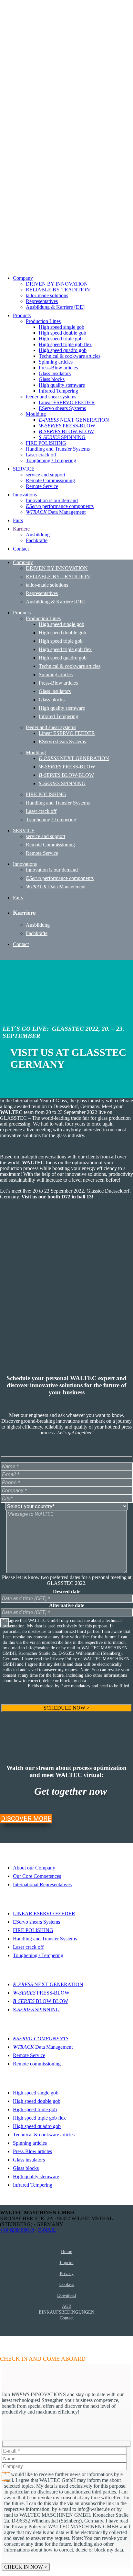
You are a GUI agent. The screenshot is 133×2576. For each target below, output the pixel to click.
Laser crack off (28, 1947)
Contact (67, 2318)
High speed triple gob (35, 2109)
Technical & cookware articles (44, 2135)
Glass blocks (26, 2168)
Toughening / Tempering (38, 1955)
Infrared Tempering (33, 2185)
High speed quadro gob (37, 2126)
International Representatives (42, 1884)
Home (66, 2251)
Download (66, 2295)
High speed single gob (36, 2093)
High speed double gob (37, 2101)
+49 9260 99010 (17, 2230)
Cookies (67, 2284)
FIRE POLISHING (33, 1930)
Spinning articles (30, 2143)
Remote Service (29, 2055)
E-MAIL (47, 2230)
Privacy (67, 2273)
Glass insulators (29, 2160)
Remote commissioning (37, 2064)
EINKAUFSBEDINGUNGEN (66, 2312)
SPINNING (36, 2010)
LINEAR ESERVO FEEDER (44, 1913)
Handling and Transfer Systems (45, 1939)
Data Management (43, 2047)
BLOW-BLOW (41, 2001)
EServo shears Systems (36, 1922)
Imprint (67, 2262)
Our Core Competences (37, 1876)
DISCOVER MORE (26, 1819)
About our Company (34, 1868)
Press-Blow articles (32, 2151)
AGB (67, 2306)
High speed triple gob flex (39, 2118)
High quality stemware (36, 2176)
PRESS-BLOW (41, 1993)
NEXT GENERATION (48, 1984)
